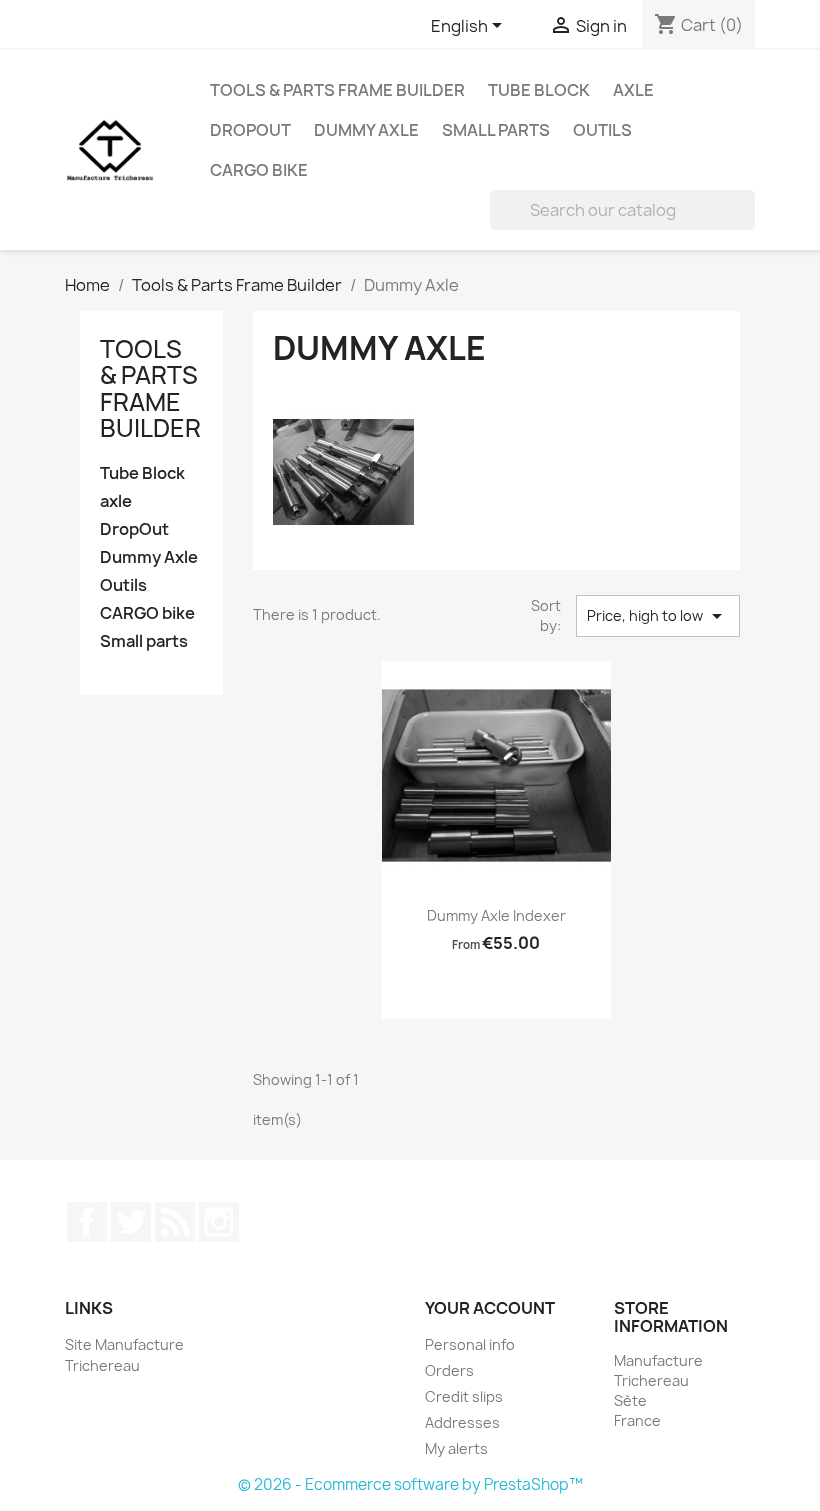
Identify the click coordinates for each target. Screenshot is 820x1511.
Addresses (462, 1422)
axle (633, 90)
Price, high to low (658, 616)
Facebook (87, 1222)
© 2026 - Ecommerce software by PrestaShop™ (410, 1484)
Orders (449, 1370)
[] (747, 224)
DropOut (250, 130)
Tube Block (539, 90)
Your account (490, 1308)
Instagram (219, 1222)
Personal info (470, 1344)
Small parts (496, 130)
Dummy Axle (366, 130)
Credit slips (464, 1396)
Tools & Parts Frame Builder (337, 90)
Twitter (131, 1222)
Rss (175, 1222)
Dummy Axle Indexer (496, 915)
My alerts (456, 1448)
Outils (602, 130)
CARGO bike (259, 170)
